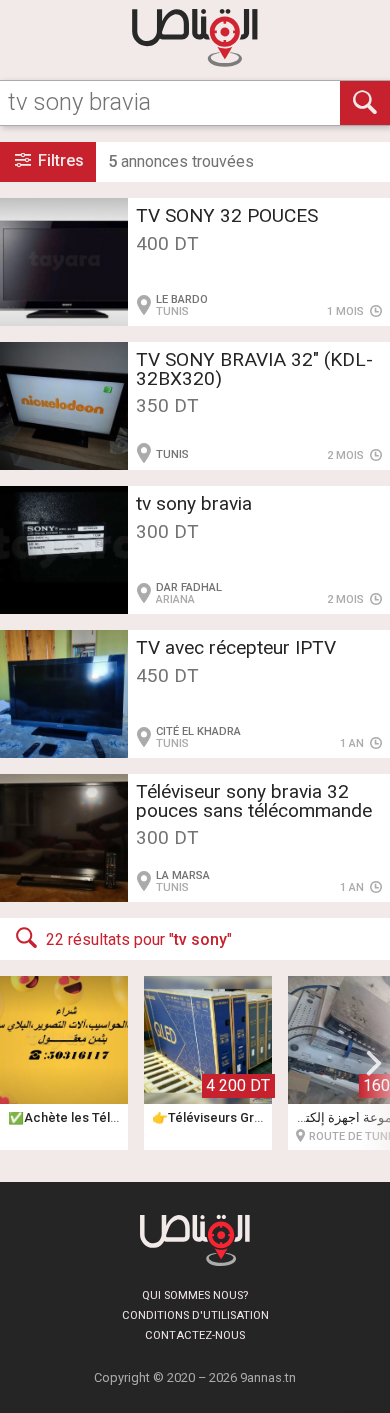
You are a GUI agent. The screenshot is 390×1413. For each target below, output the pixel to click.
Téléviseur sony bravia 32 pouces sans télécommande (254, 801)
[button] (374, 1063)
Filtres (59, 160)
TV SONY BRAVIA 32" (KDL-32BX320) (254, 369)
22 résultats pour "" (139, 939)
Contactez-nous (195, 1335)
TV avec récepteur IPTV (236, 647)
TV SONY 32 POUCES (227, 215)
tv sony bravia (194, 503)
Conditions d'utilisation (195, 1315)
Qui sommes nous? (195, 1295)
